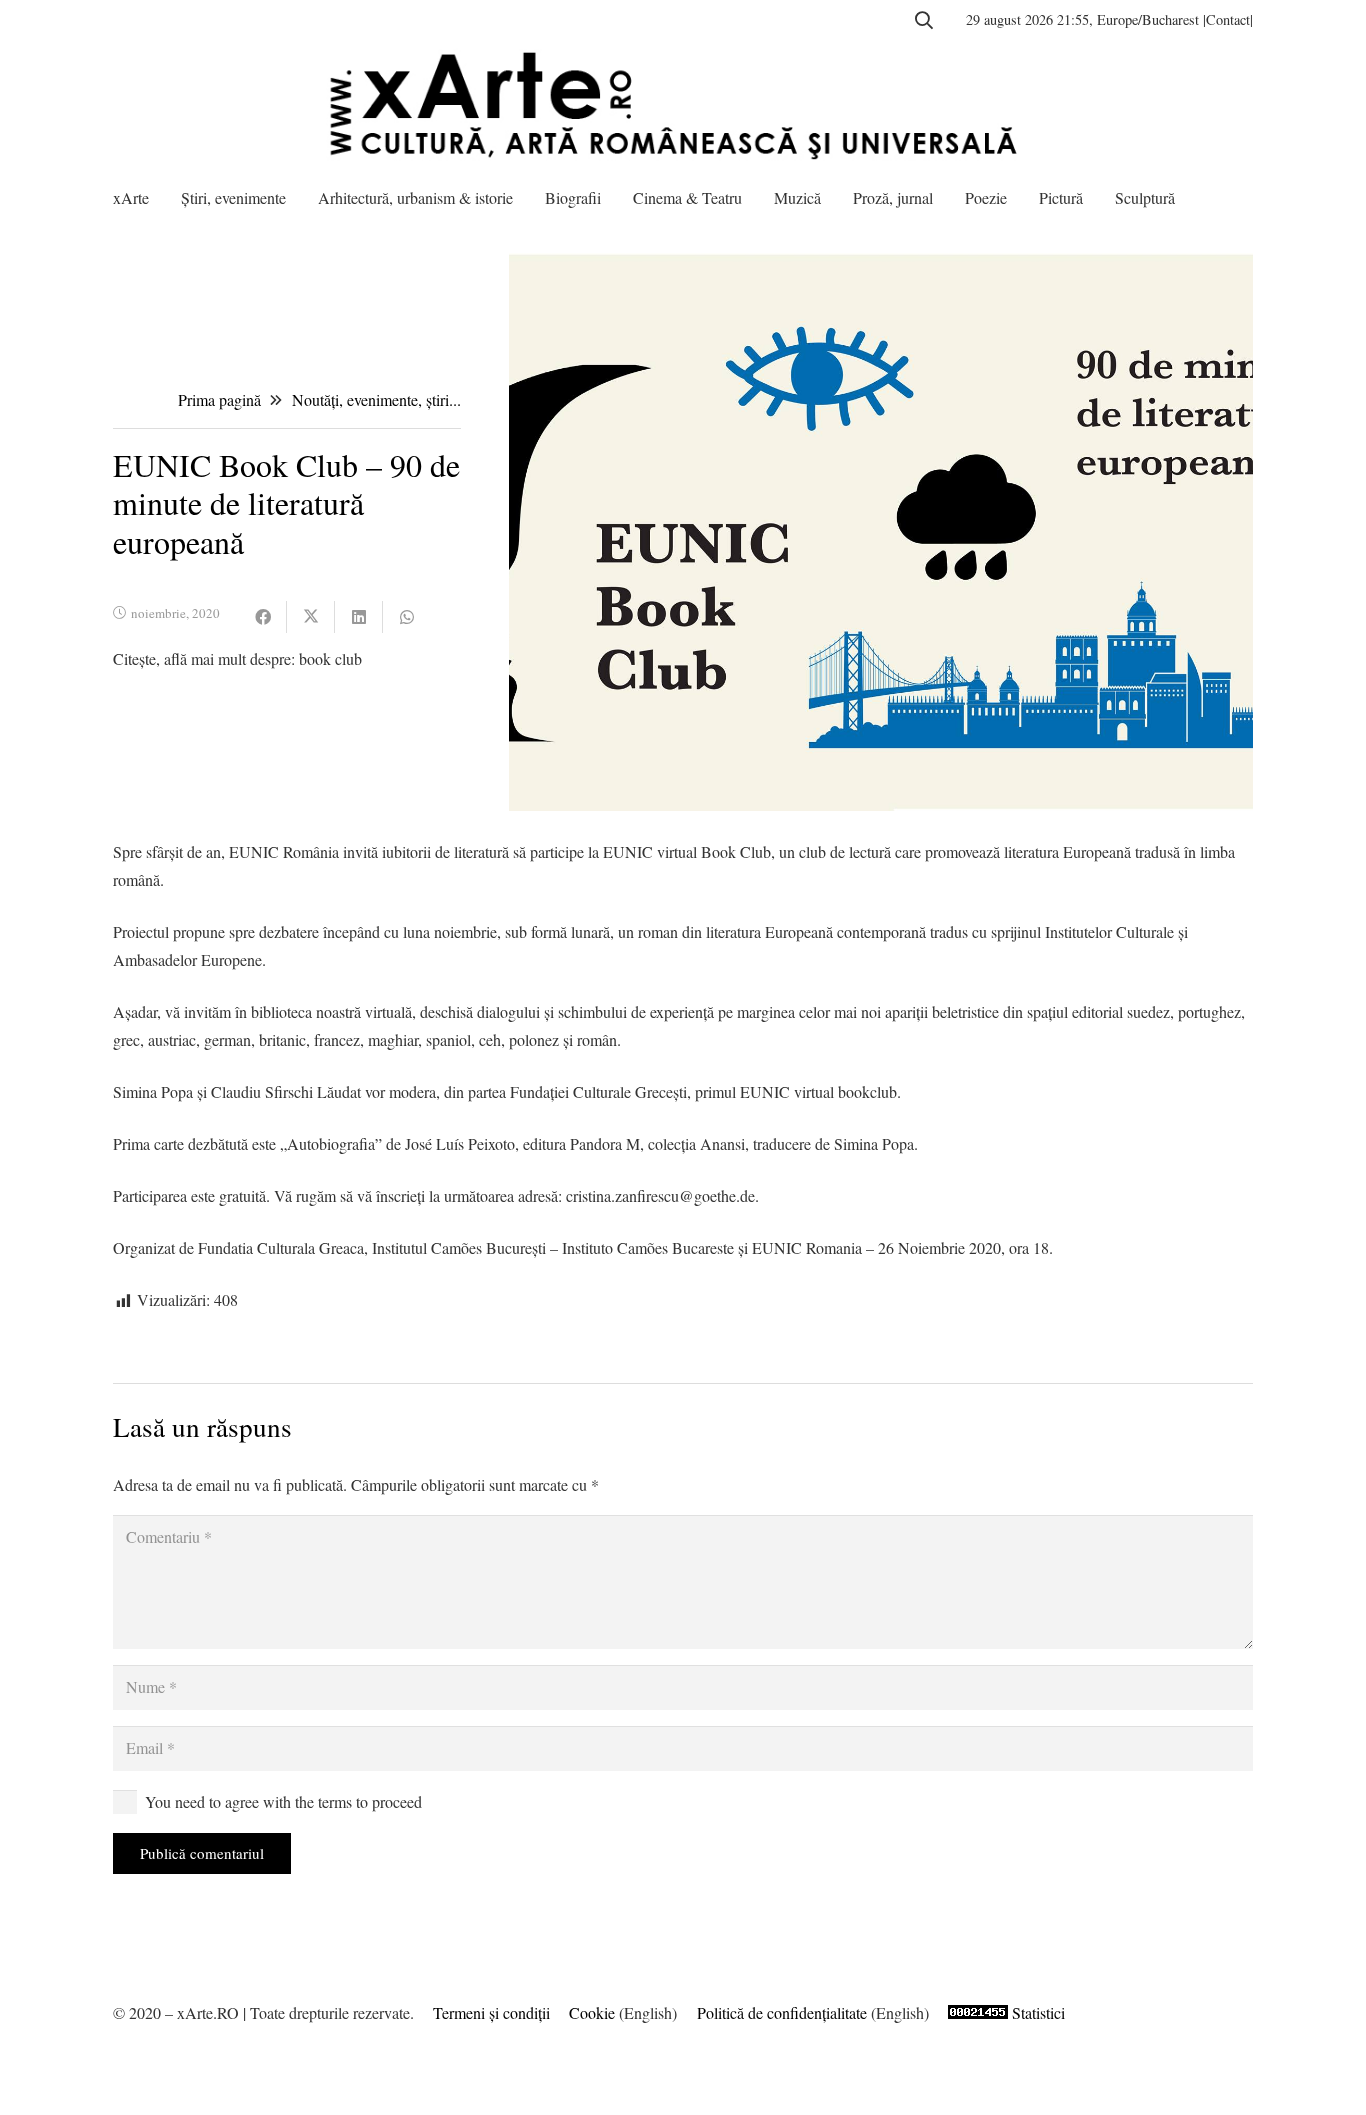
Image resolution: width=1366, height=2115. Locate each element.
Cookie (592, 2012)
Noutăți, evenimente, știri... (376, 399)
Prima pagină (219, 399)
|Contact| (1228, 19)
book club (330, 658)
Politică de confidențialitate (782, 2012)
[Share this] (263, 617)
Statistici (1038, 2012)
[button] (924, 20)
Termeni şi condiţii (491, 2012)
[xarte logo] (683, 105)
